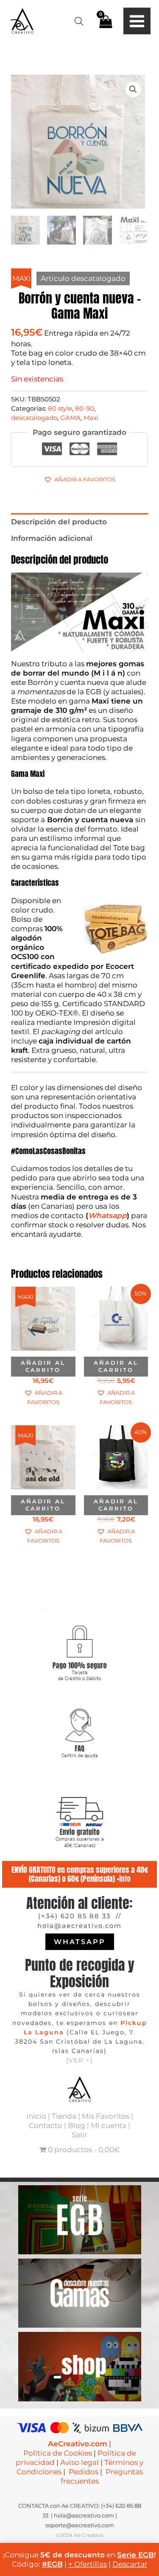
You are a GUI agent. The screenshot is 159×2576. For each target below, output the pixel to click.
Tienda (64, 2116)
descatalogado (34, 418)
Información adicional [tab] (52, 538)
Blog (77, 2125)
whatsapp (80, 1942)
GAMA (70, 418)
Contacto (46, 2125)
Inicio (36, 2116)
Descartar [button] (130, 2564)
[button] (133, 89)
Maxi (91, 418)
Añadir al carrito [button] (43, 1366)
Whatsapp (107, 1216)
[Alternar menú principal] (137, 21)
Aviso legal (79, 2462)
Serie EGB (135, 2555)
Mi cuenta (109, 2125)
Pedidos (84, 2472)
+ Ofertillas (88, 2564)
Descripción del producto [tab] (59, 522)
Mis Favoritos (106, 2116)
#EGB (52, 2564)
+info (124, 1879)
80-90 (85, 408)
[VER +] (79, 2060)
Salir (79, 2135)
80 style (60, 408)
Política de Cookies (58, 2453)
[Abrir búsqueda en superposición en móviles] (79, 21)
